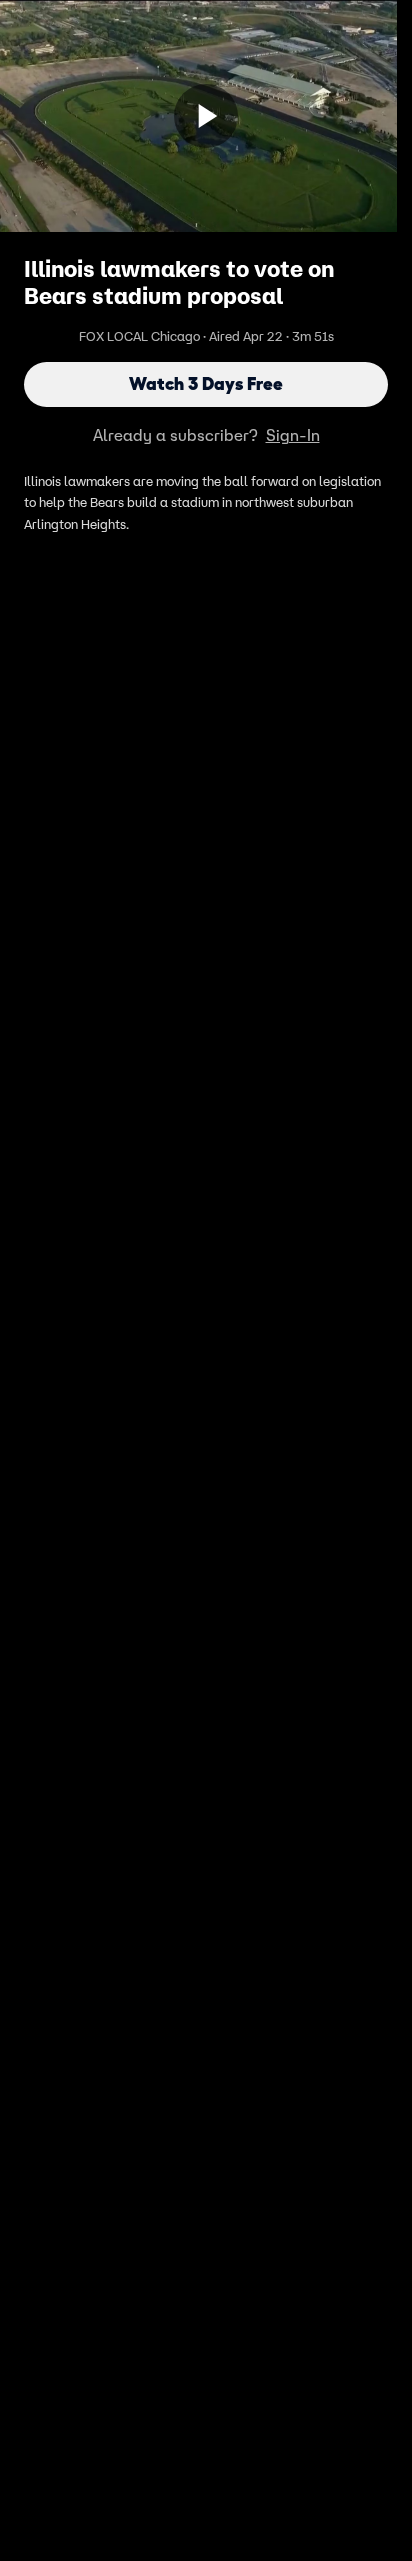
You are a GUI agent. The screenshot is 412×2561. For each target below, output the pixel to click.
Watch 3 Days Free (206, 384)
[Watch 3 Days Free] (206, 116)
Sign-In (293, 435)
